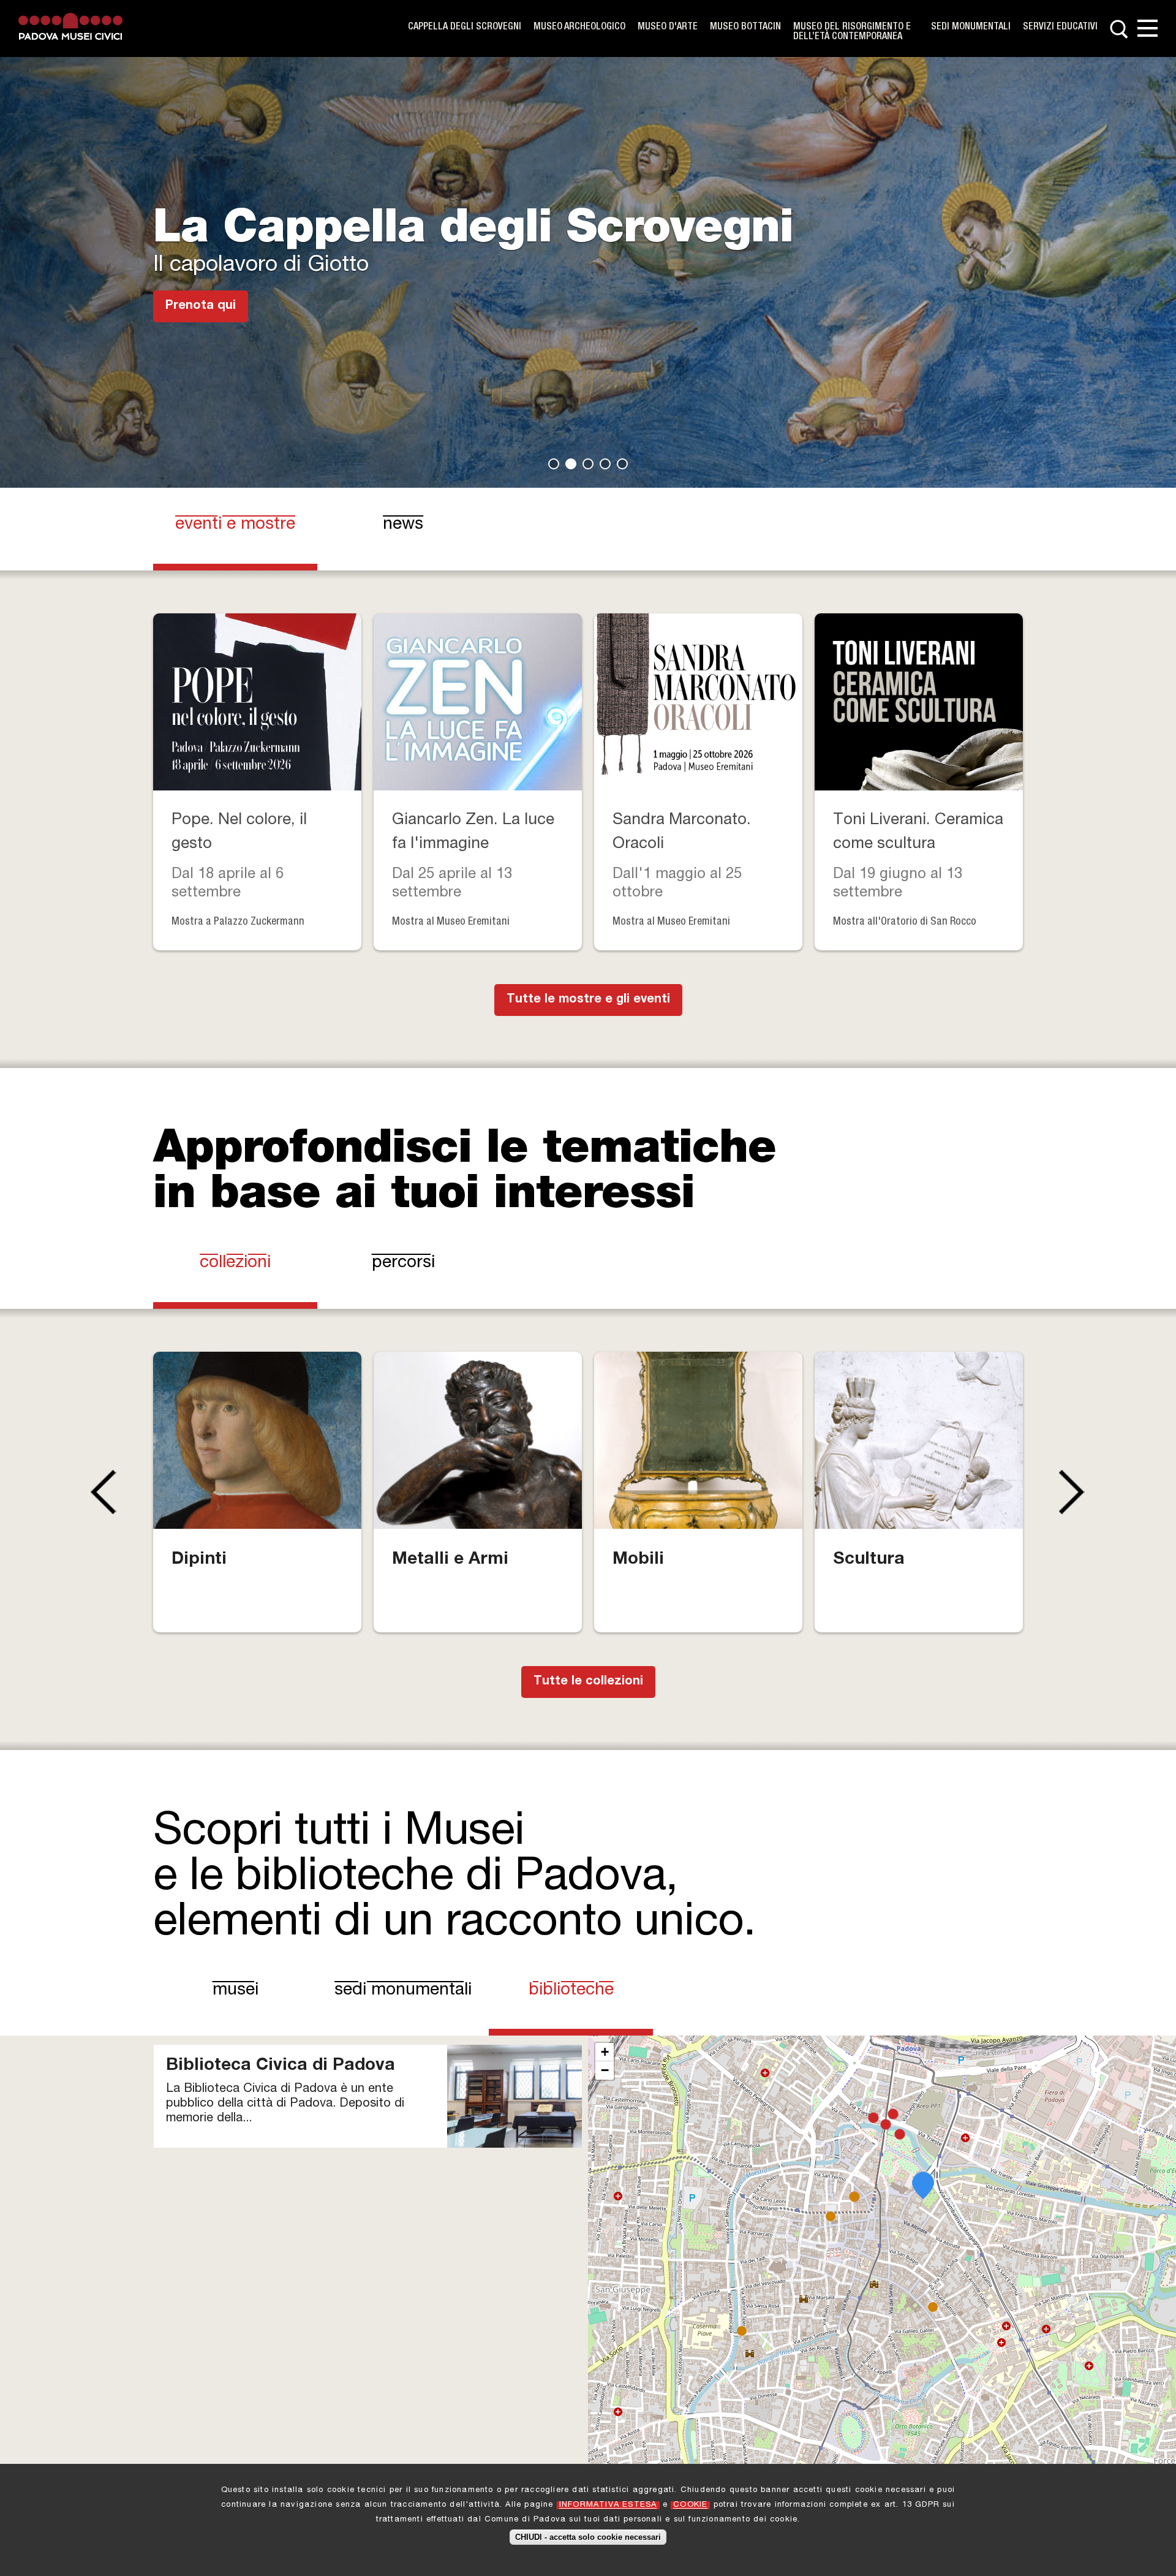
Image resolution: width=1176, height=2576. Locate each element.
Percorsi (403, 1263)
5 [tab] (622, 464)
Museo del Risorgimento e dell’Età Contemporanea (852, 32)
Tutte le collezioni (588, 1682)
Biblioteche (586, 1991)
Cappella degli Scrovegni (465, 28)
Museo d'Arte (668, 28)
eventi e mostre (235, 525)
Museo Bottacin (745, 28)
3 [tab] (588, 464)
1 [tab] (554, 464)
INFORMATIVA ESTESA (608, 2505)
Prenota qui (201, 306)
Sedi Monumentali (403, 1991)
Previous (101, 1492)
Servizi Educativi (1060, 28)
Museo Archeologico (579, 28)
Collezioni (235, 1263)
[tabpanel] (588, 244)
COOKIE (690, 2505)
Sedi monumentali (971, 28)
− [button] (605, 2070)
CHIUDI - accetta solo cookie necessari (588, 2537)
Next (1075, 1492)
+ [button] (605, 2052)
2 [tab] (571, 464)
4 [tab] (605, 464)
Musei (236, 1991)
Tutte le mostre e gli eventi (588, 1000)
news (403, 525)
